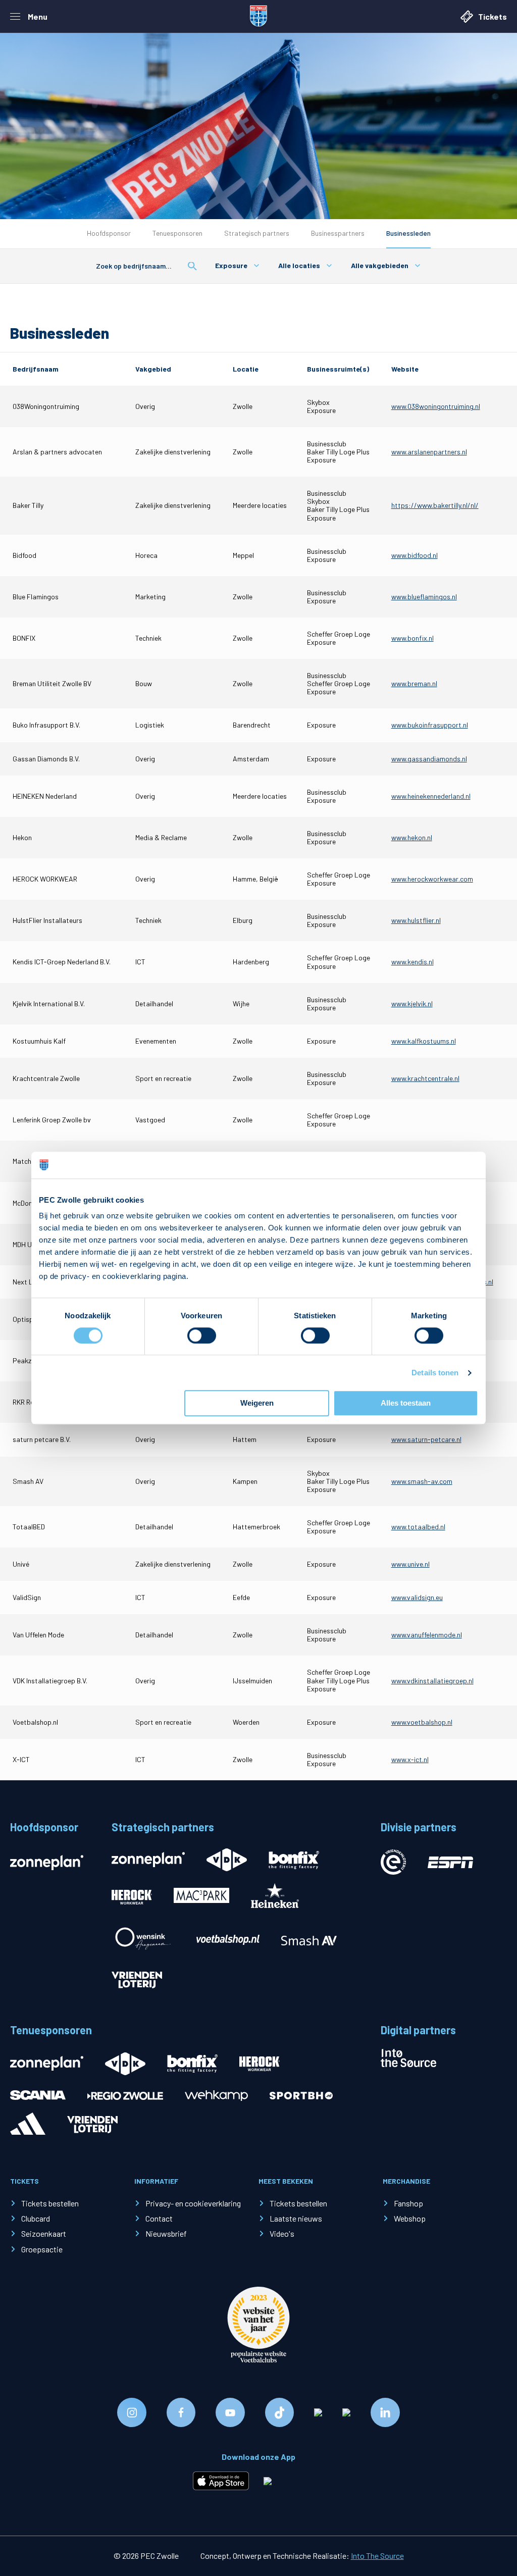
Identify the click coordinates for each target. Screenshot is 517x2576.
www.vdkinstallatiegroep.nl (432, 1681)
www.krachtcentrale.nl (425, 1078)
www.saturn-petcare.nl (426, 1439)
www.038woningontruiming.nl (436, 406)
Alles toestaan (406, 1403)
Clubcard (36, 2218)
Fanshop (408, 2203)
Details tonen (435, 1373)
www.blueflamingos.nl (424, 597)
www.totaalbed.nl (418, 1527)
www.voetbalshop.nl (422, 1722)
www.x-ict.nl (410, 1759)
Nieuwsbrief (166, 2233)
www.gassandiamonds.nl (429, 759)
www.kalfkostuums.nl (424, 1041)
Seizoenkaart (44, 2233)
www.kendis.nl (412, 962)
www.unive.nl (410, 1564)
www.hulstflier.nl (416, 920)
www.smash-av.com (422, 1481)
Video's (282, 2233)
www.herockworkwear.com (432, 879)
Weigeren (257, 1403)
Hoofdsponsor (109, 233)
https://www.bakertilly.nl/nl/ (435, 505)
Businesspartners (338, 233)
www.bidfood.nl (415, 555)
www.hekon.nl (412, 837)
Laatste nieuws (296, 2218)
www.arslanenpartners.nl (429, 452)
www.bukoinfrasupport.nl (430, 725)
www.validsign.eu (417, 1597)
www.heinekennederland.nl (431, 796)
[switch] (202, 1335)
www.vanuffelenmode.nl (427, 1635)
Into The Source (377, 2556)
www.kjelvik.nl (412, 1003)
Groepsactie (42, 2249)
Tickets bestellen (50, 2203)
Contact (159, 2218)
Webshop (410, 2218)
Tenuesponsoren (177, 233)
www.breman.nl (414, 683)
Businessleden (408, 233)
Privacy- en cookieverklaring (193, 2203)
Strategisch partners (257, 233)
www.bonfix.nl (412, 638)
